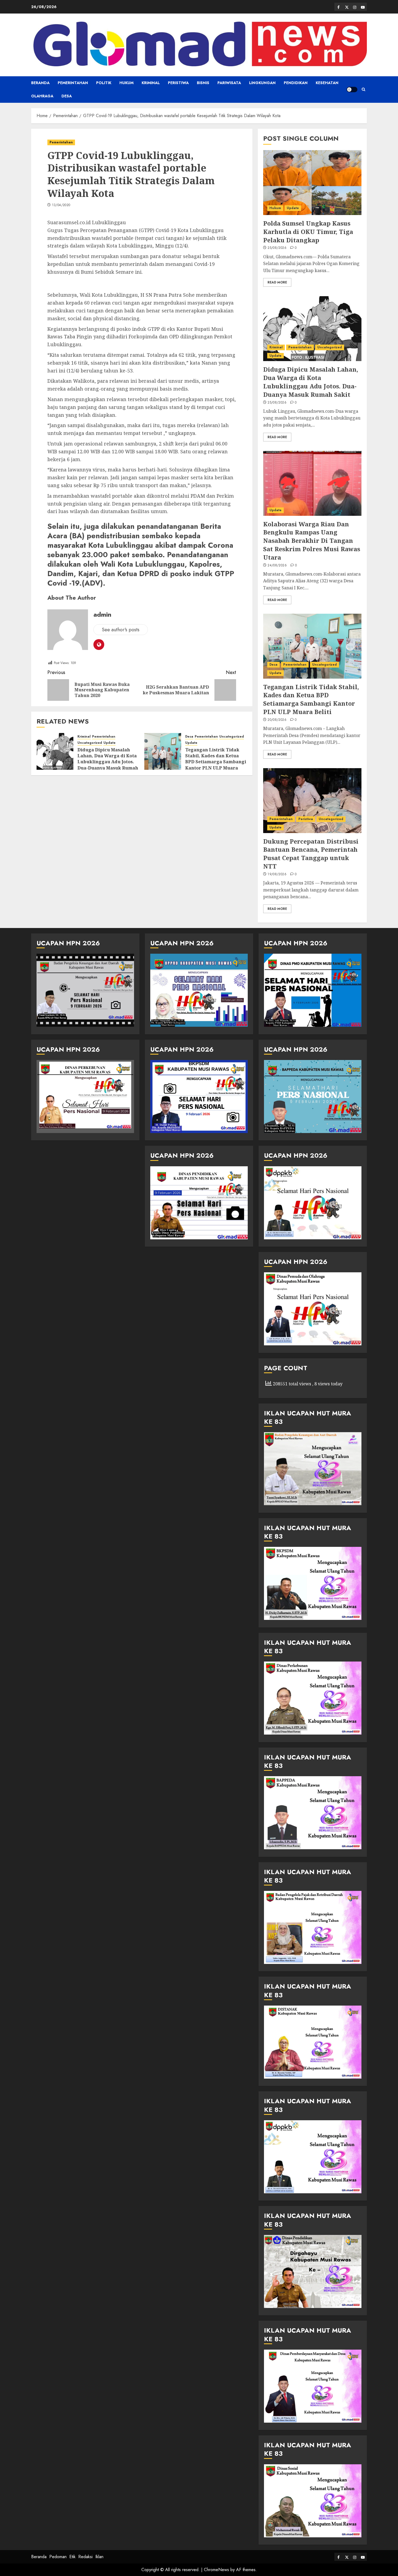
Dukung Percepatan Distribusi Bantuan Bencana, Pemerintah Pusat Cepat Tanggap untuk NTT (311, 854)
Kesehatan (327, 83)
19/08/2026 (277, 874)
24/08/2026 (277, 566)
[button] (363, 90)
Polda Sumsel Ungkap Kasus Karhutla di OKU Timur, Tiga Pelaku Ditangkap (308, 232)
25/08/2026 (277, 248)
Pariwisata (229, 83)
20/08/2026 (277, 720)
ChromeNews (216, 2570)
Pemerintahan (73, 83)
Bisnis (203, 83)
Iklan (99, 2557)
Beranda (40, 83)
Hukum (126, 83)
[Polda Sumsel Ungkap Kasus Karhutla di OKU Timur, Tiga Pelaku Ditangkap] (312, 183)
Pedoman (58, 2557)
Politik (104, 83)
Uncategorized (90, 743)
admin (102, 614)
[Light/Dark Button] (352, 90)
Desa (67, 96)
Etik (72, 2557)
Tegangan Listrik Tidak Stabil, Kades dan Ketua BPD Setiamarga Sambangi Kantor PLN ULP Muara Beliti (216, 762)
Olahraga (42, 96)
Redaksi (85, 2557)
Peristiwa (178, 83)
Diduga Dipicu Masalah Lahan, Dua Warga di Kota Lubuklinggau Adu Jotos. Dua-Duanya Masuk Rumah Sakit (108, 762)
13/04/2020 (61, 205)
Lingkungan (262, 83)
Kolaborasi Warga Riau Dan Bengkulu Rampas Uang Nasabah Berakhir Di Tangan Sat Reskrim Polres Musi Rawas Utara (312, 541)
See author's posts (121, 630)
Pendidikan (296, 83)
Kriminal (151, 83)
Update (110, 743)
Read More (277, 282)
